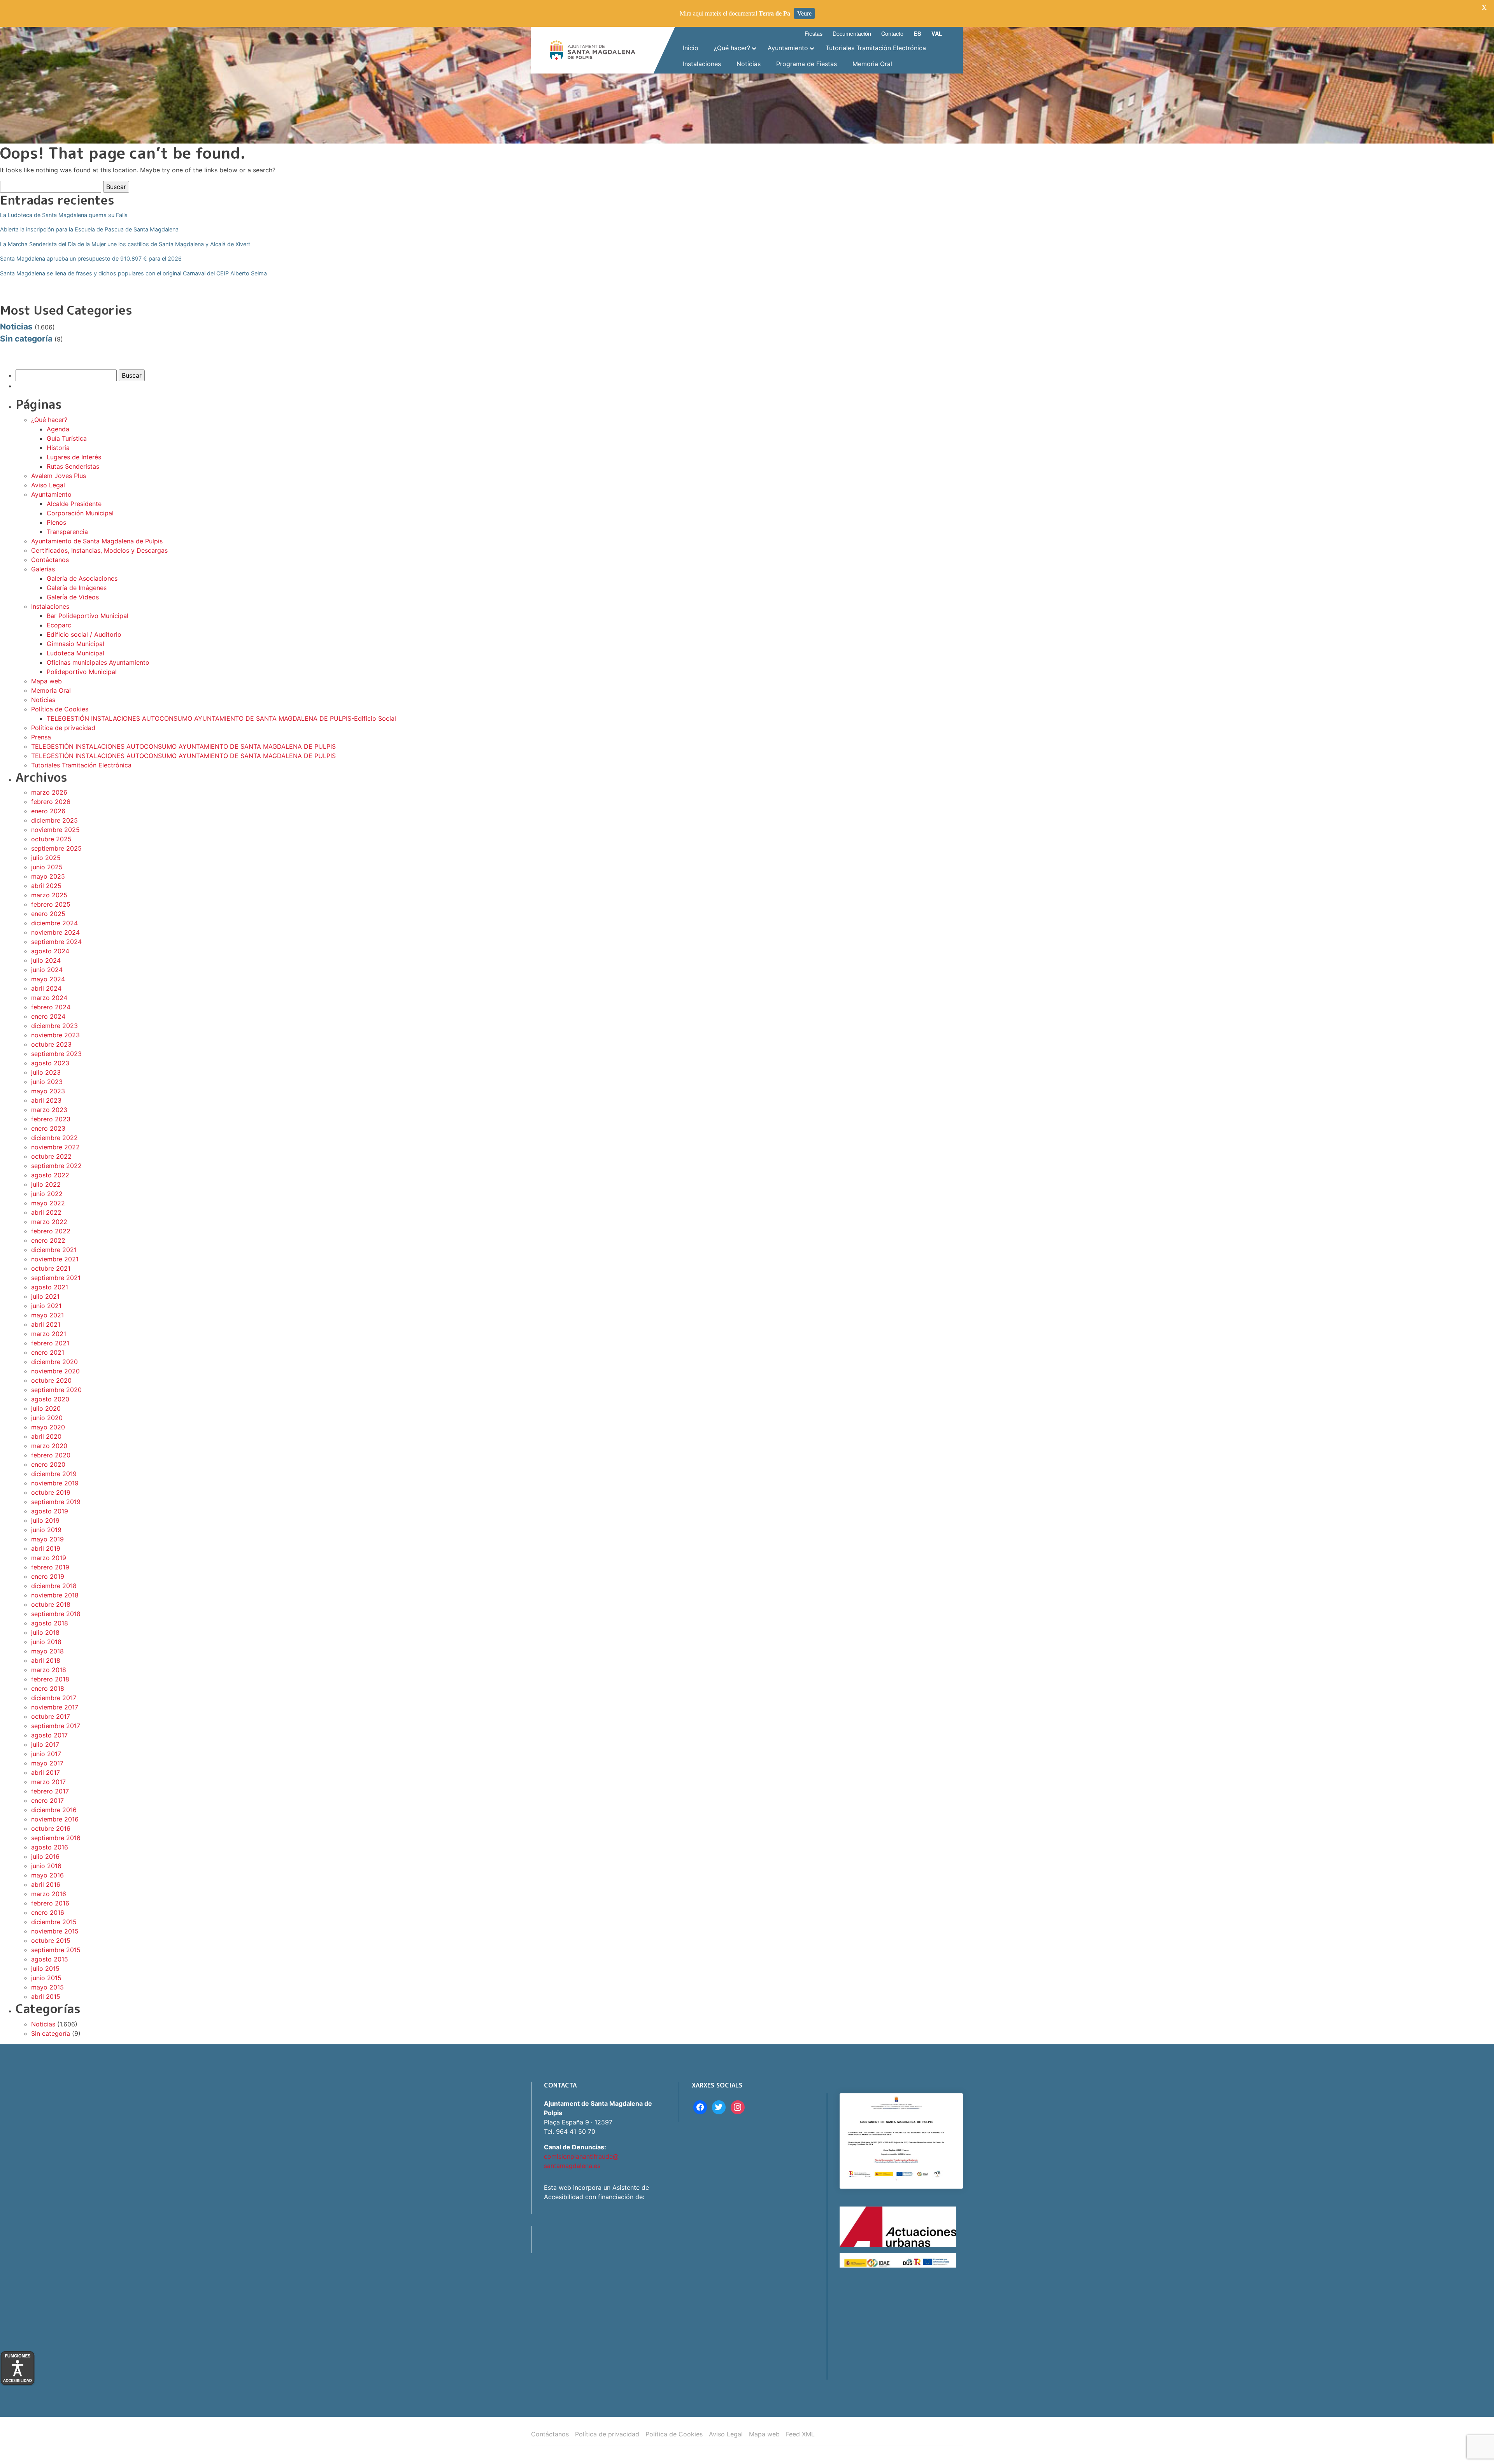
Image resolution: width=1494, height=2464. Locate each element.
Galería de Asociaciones (82, 578)
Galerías (43, 569)
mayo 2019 (47, 1539)
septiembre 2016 (56, 1838)
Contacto (892, 33)
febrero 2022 (51, 1231)
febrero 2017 (50, 1791)
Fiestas (814, 33)
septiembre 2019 (56, 1502)
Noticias (16, 327)
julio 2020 (46, 1408)
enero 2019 (48, 1576)
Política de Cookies (60, 709)
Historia (58, 448)
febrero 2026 (51, 802)
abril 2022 (46, 1212)
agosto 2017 (49, 1735)
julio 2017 (45, 1744)
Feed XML (800, 2434)
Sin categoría (26, 339)
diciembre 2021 (54, 1250)
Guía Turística (67, 438)
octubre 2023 (51, 1044)
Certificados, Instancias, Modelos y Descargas (99, 550)
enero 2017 (47, 1800)
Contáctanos (50, 560)
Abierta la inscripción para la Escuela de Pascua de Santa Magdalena (89, 229)
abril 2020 (46, 1436)
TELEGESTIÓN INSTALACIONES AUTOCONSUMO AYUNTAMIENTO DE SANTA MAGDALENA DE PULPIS (183, 746)
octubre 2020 (51, 1380)
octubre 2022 (51, 1156)
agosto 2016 (50, 1847)
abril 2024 (46, 988)
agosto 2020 (50, 1399)
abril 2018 (46, 1660)
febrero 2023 (51, 1119)
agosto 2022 (50, 1175)
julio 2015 (45, 1968)
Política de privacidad (63, 728)
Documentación (852, 33)
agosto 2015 (50, 1959)
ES (917, 33)
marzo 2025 (49, 895)
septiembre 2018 (56, 1614)
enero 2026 (48, 811)
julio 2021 (45, 1296)
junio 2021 (46, 1306)
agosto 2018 (50, 1623)
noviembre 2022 (55, 1147)
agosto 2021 (50, 1287)
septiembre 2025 (56, 848)
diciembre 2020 (54, 1362)
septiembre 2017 (56, 1726)
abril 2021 (46, 1324)
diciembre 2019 (54, 1474)
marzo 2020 (49, 1446)
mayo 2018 (47, 1651)
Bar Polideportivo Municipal (88, 616)
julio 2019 (45, 1520)
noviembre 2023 (55, 1035)
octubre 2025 (51, 839)
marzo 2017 (48, 1782)
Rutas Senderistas (73, 466)
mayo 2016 (47, 1875)
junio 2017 (46, 1754)
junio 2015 (46, 1978)
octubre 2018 (51, 1604)
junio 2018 (46, 1642)
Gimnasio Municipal (75, 644)
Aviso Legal (48, 485)
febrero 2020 (51, 1455)
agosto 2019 (50, 1511)
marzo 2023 (49, 1110)
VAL (937, 33)
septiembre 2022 (56, 1166)
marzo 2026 (49, 792)
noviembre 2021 (55, 1259)
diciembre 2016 (54, 1810)
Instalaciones (50, 606)
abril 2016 (46, 1884)
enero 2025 (48, 914)
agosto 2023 (50, 1063)
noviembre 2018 (55, 1595)
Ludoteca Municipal (75, 653)
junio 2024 (47, 970)
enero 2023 (48, 1128)
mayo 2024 (48, 979)
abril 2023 (46, 1100)
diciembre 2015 (54, 1922)
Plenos (56, 522)
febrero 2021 (50, 1343)
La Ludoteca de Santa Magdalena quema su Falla (64, 215)
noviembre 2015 (55, 1931)
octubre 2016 (51, 1828)
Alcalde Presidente (74, 504)
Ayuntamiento (51, 494)
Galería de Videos (73, 597)
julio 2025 (46, 858)
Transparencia (67, 532)
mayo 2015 (47, 1987)
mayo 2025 (48, 876)
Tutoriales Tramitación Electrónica (81, 765)
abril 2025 (46, 886)
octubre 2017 (51, 1716)
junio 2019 (46, 1530)
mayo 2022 (48, 1203)
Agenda (58, 429)
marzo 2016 (49, 1894)
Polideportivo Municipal (82, 672)
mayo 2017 (47, 1763)
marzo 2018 (49, 1670)
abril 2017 (46, 1772)
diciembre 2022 (54, 1138)
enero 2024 (48, 1016)
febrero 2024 (51, 1007)
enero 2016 (48, 1912)
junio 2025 (47, 867)
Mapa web (46, 681)
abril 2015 (46, 1996)
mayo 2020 (48, 1427)
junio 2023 (47, 1082)
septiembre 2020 (56, 1390)
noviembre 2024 (55, 932)
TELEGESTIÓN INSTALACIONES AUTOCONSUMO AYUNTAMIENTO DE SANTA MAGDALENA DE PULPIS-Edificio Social (221, 718)
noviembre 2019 (55, 1483)
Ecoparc (59, 625)
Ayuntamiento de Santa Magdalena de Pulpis (97, 541)
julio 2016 (45, 1856)
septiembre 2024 (56, 942)
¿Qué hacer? (49, 420)
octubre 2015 (51, 1940)
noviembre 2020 (55, 1371)
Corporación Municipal (80, 513)
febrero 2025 (51, 904)
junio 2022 (47, 1194)
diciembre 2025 (54, 820)
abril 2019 (46, 1548)
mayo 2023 (48, 1091)
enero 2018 (48, 1688)
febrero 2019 (50, 1567)
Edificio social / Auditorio (84, 634)
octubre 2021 (51, 1268)
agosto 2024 (50, 951)
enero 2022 (48, 1240)
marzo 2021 (49, 1334)
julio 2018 (45, 1632)
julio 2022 (46, 1184)
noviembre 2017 (55, 1707)
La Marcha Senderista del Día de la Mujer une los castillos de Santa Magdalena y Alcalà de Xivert (125, 244)
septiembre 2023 (56, 1054)
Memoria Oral (51, 690)
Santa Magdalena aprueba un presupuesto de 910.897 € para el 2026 (91, 258)
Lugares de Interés (74, 457)
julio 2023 (46, 1072)
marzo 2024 (49, 998)
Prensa (41, 737)
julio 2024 (46, 960)
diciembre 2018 (54, 1586)
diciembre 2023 (54, 1026)
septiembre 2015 (56, 1950)
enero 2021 (48, 1352)
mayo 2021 (47, 1315)
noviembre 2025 (55, 830)
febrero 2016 (50, 1903)
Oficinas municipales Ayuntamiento (98, 662)
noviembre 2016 (55, 1819)
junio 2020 (47, 1418)
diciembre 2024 (54, 923)
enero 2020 (48, 1464)
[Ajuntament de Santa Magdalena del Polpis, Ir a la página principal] (593, 50)
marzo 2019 (49, 1558)
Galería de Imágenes (77, 588)
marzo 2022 (49, 1222)
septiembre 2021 (56, 1278)
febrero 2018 (50, 1679)
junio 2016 (46, 1866)
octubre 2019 (51, 1492)
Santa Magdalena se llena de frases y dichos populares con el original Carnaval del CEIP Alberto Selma (133, 273)
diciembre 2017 (54, 1698)
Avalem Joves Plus (59, 476)
